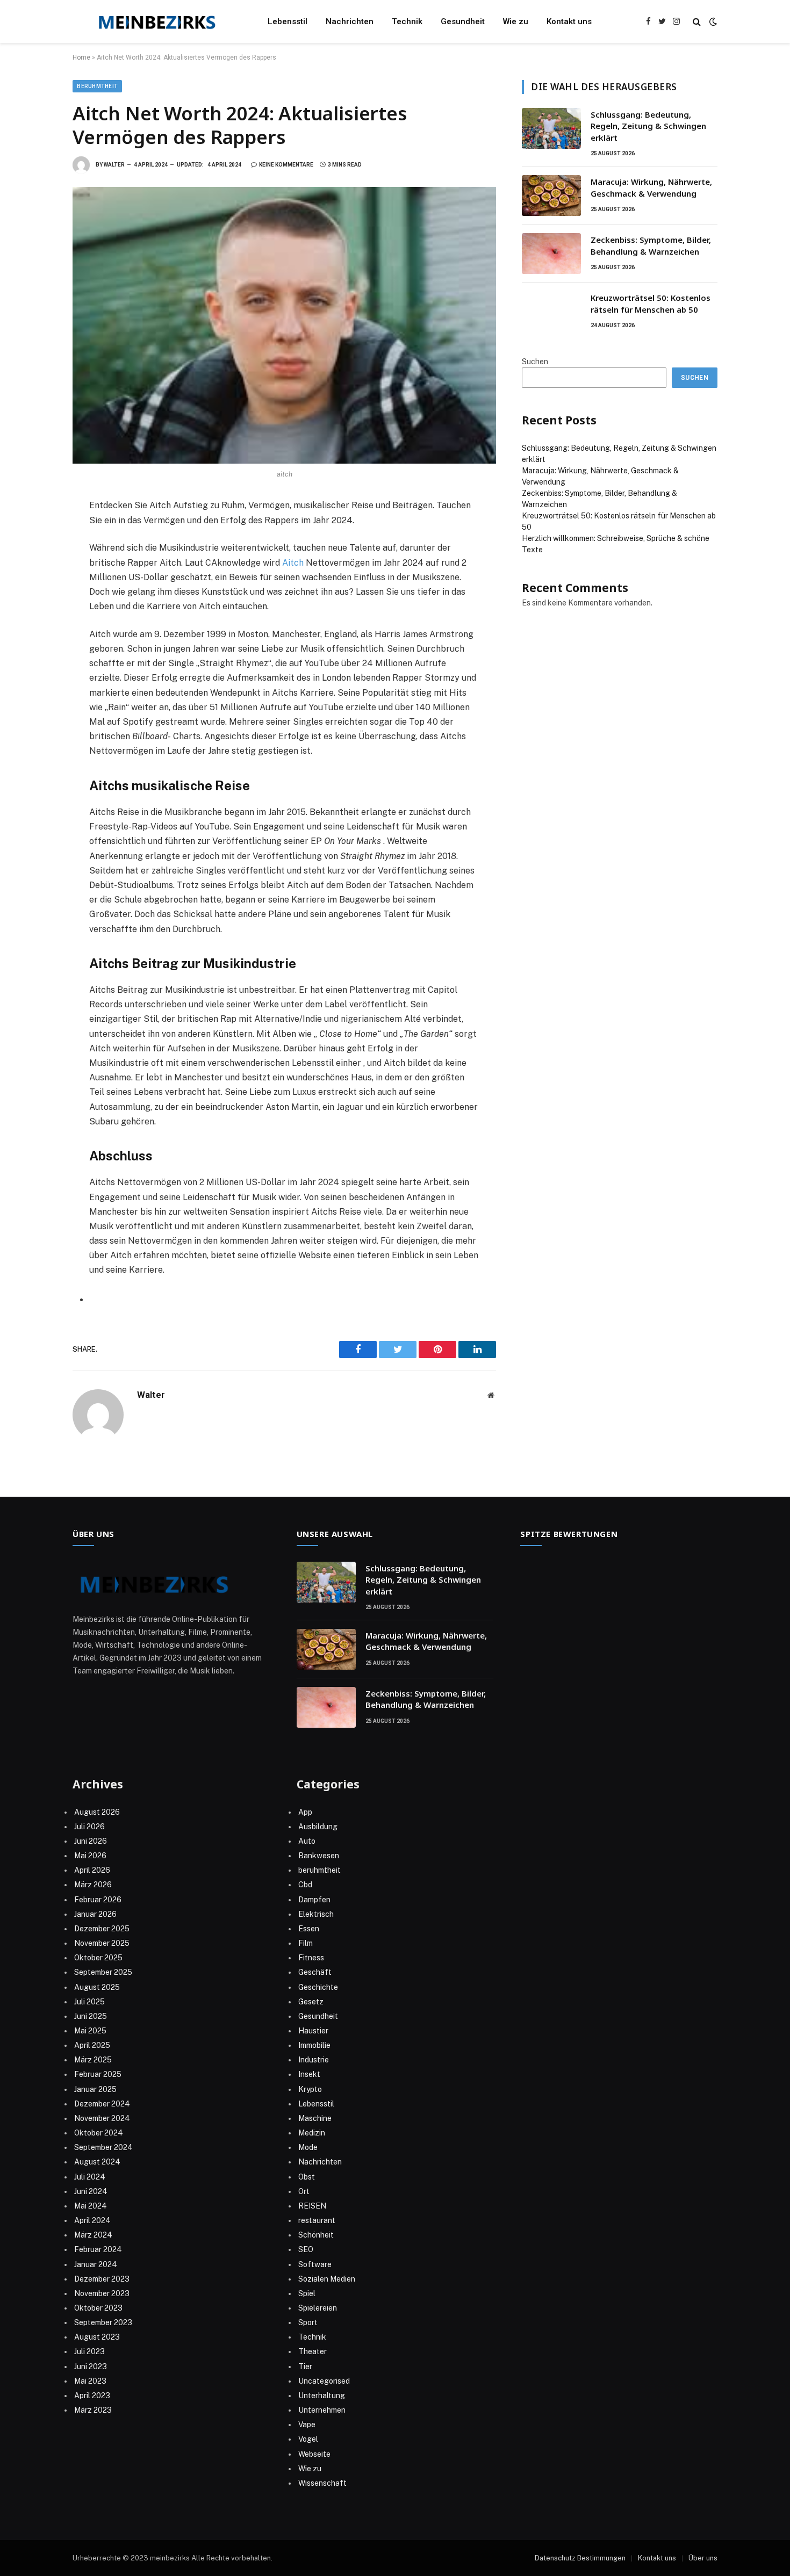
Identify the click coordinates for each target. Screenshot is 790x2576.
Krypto (310, 2089)
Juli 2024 (90, 2177)
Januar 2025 (95, 2089)
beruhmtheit (97, 86)
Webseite (314, 2454)
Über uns (703, 2558)
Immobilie (314, 2045)
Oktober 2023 (98, 2308)
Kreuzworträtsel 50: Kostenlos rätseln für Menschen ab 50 (651, 303)
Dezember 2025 (102, 1929)
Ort (304, 2191)
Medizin (312, 2133)
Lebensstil (288, 21)
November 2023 (102, 2293)
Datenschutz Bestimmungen (580, 2558)
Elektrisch (316, 1914)
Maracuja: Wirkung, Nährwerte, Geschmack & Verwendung (651, 187)
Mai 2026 (90, 1856)
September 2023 (103, 2322)
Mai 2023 (90, 2381)
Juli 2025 (89, 2002)
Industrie (314, 2060)
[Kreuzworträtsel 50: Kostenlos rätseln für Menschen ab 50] (551, 312)
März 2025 (93, 2060)
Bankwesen (319, 1856)
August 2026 (97, 1812)
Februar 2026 (98, 1900)
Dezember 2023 (102, 2279)
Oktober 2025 (98, 1958)
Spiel (307, 2293)
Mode (308, 2147)
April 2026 (92, 1870)
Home (81, 57)
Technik (407, 21)
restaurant (317, 2220)
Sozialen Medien (327, 2279)
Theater (313, 2351)
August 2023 (97, 2337)
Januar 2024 (96, 2264)
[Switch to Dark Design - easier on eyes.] (712, 21)
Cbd (305, 1885)
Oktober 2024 (99, 2133)
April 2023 (92, 2395)
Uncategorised (324, 2381)
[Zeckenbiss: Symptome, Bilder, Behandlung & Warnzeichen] (551, 254)
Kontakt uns (569, 21)
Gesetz (311, 2002)
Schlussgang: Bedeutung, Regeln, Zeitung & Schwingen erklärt (648, 126)
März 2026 (93, 1885)
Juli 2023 (89, 2351)
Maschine (315, 2118)
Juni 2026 (91, 1841)
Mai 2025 (90, 2031)
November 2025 (102, 1943)
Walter (114, 165)
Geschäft (315, 1972)
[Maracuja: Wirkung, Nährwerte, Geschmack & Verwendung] (551, 196)
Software (315, 2264)
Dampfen (314, 1900)
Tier (305, 2366)
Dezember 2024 (102, 2104)
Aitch (293, 563)
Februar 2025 (98, 2074)
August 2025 (97, 1987)
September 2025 (103, 1972)
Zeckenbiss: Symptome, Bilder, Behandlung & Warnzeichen (651, 245)
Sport (308, 2322)
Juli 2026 (89, 1827)
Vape (307, 2425)
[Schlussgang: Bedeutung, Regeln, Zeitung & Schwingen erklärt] (551, 128)
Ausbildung (318, 1827)
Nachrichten (350, 21)
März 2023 (93, 2410)
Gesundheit (463, 21)
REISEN (312, 2206)
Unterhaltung (322, 2395)
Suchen (535, 362)
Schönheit (316, 2235)
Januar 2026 (95, 1914)
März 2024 (93, 2235)
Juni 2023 (91, 2366)
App (305, 1812)
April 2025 (92, 2045)
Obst (307, 2177)
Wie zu (516, 21)
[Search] (697, 22)
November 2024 (102, 2118)
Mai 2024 (91, 2206)
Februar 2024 (98, 2249)
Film (306, 1943)
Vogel (308, 2439)
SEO (306, 2249)
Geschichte (318, 1987)
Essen (309, 1929)
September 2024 (103, 2147)
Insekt (309, 2074)
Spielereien (318, 2308)
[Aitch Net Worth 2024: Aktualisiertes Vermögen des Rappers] (284, 325)
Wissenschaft (322, 2483)
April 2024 (92, 2220)
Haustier (313, 2031)
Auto (307, 1841)
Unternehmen (322, 2410)
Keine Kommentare (286, 165)
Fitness (311, 1958)
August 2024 (97, 2162)
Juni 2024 (91, 2191)
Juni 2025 (91, 2016)
